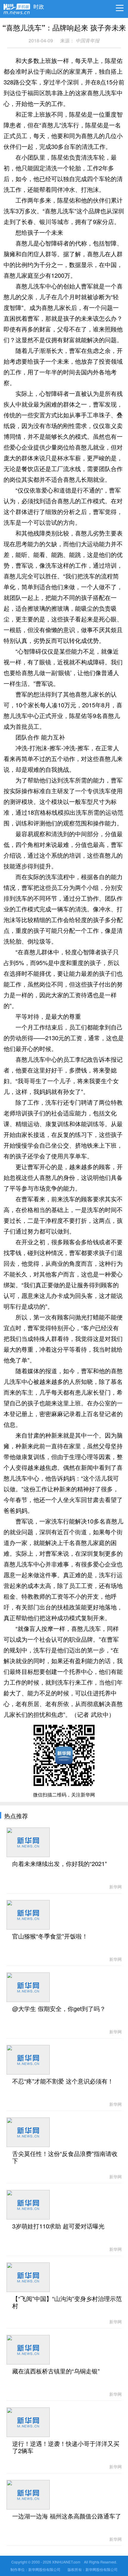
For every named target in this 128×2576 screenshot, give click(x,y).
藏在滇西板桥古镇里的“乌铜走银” (56, 2371)
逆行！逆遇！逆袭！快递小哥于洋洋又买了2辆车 (66, 2447)
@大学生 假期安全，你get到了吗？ (59, 2009)
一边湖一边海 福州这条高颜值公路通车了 (67, 2516)
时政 (39, 5)
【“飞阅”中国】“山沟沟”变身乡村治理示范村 (67, 2302)
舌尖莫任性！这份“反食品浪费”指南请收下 (65, 2157)
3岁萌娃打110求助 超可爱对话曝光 (58, 2226)
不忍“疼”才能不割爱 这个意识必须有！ (63, 2081)
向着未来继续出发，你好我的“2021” (60, 1864)
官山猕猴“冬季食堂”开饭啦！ (50, 1936)
